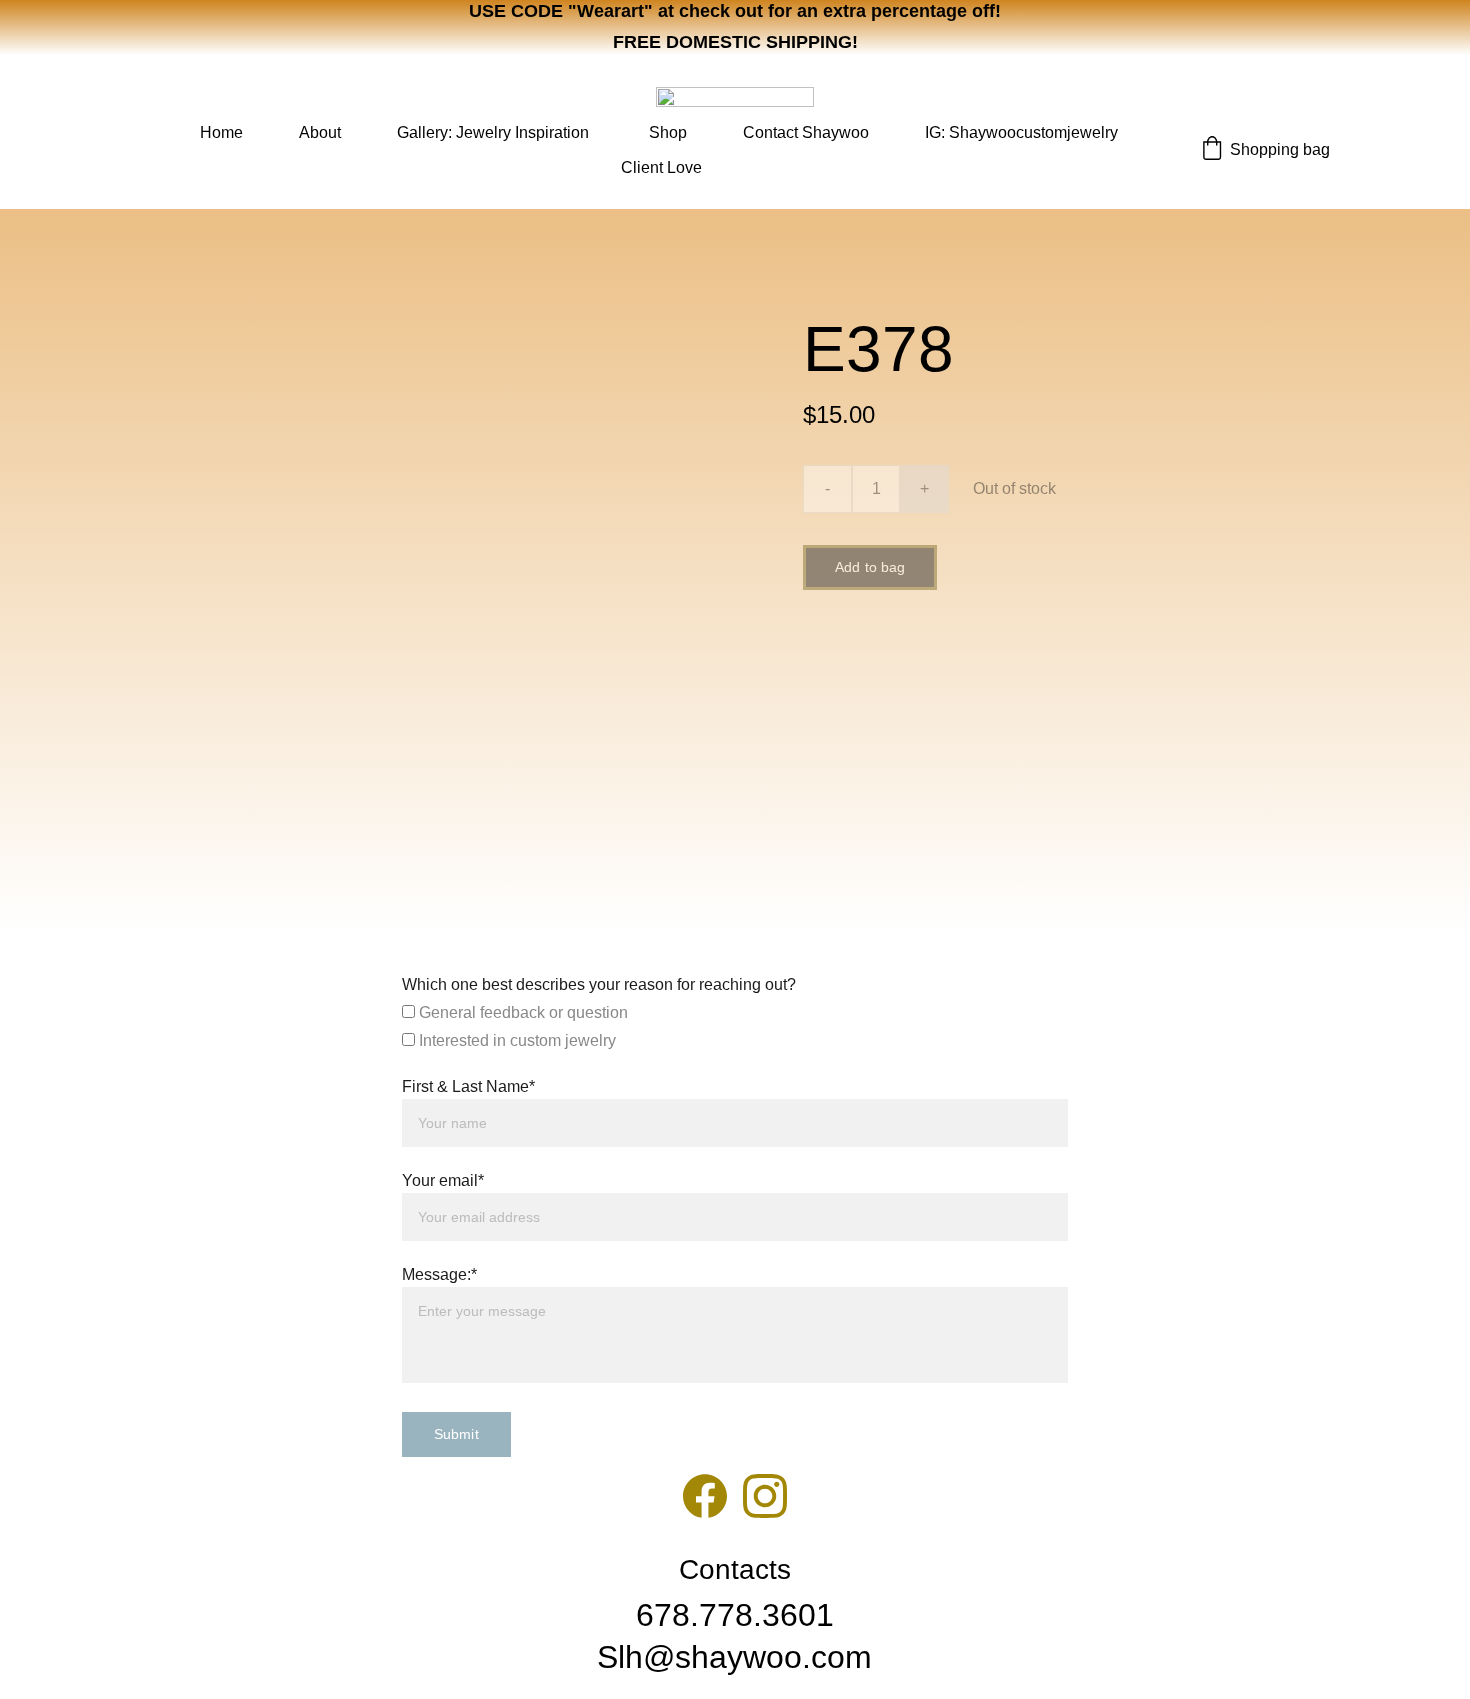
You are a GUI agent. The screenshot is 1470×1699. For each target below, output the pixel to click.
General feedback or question (521, 1012)
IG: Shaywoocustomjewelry (1023, 132)
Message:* (439, 1274)
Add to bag (870, 567)
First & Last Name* (468, 1086)
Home (221, 132)
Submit (456, 1434)
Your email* (443, 1180)
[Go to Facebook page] (705, 1496)
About (320, 132)
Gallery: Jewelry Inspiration (495, 132)
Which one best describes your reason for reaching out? (599, 984)
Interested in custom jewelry (515, 1040)
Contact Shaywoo (806, 132)
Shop (668, 132)
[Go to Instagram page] (765, 1496)
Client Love (661, 167)
